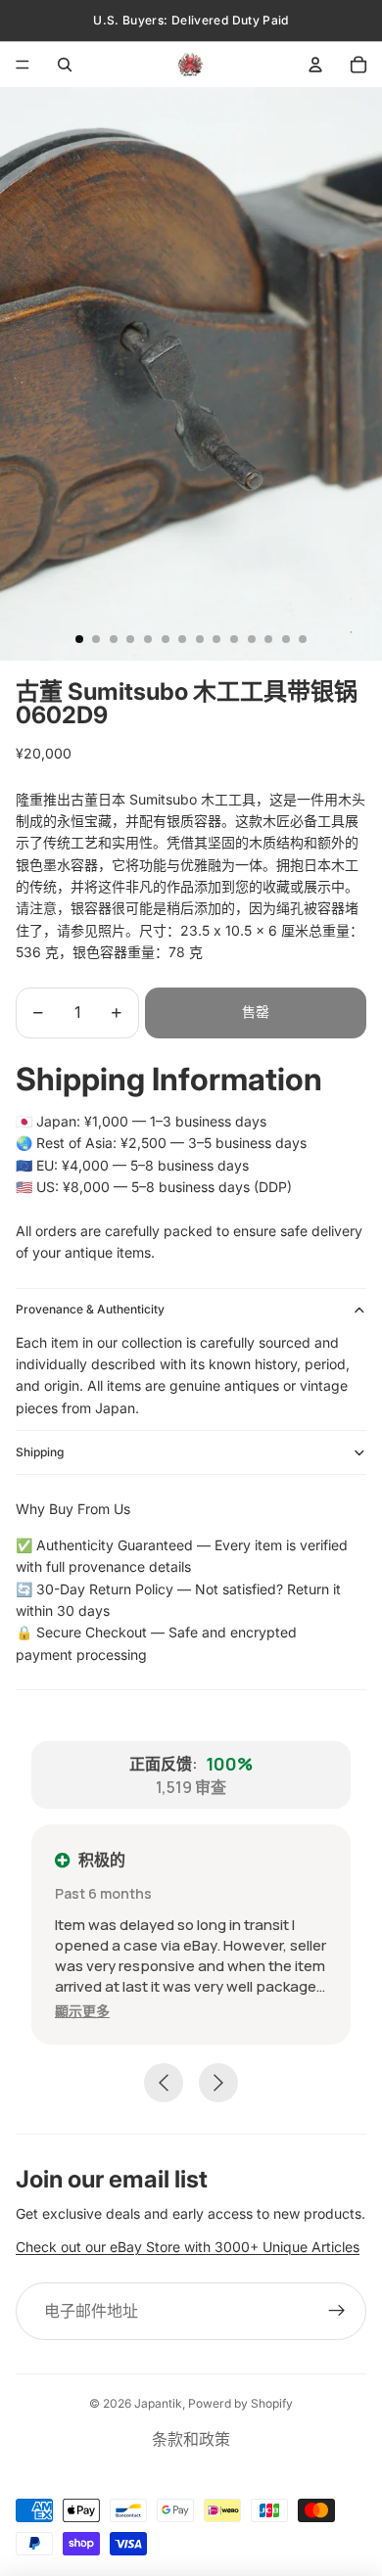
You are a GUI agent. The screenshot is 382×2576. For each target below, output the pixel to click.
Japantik (158, 2403)
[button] (82, 2011)
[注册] (337, 2312)
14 (303, 639)
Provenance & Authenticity (90, 1309)
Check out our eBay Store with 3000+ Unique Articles (188, 2247)
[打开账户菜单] (315, 65)
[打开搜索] (65, 65)
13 (286, 639)
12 (268, 639)
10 (234, 639)
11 (252, 639)
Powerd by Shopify (240, 2403)
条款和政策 (191, 2439)
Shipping (40, 1452)
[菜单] (23, 65)
